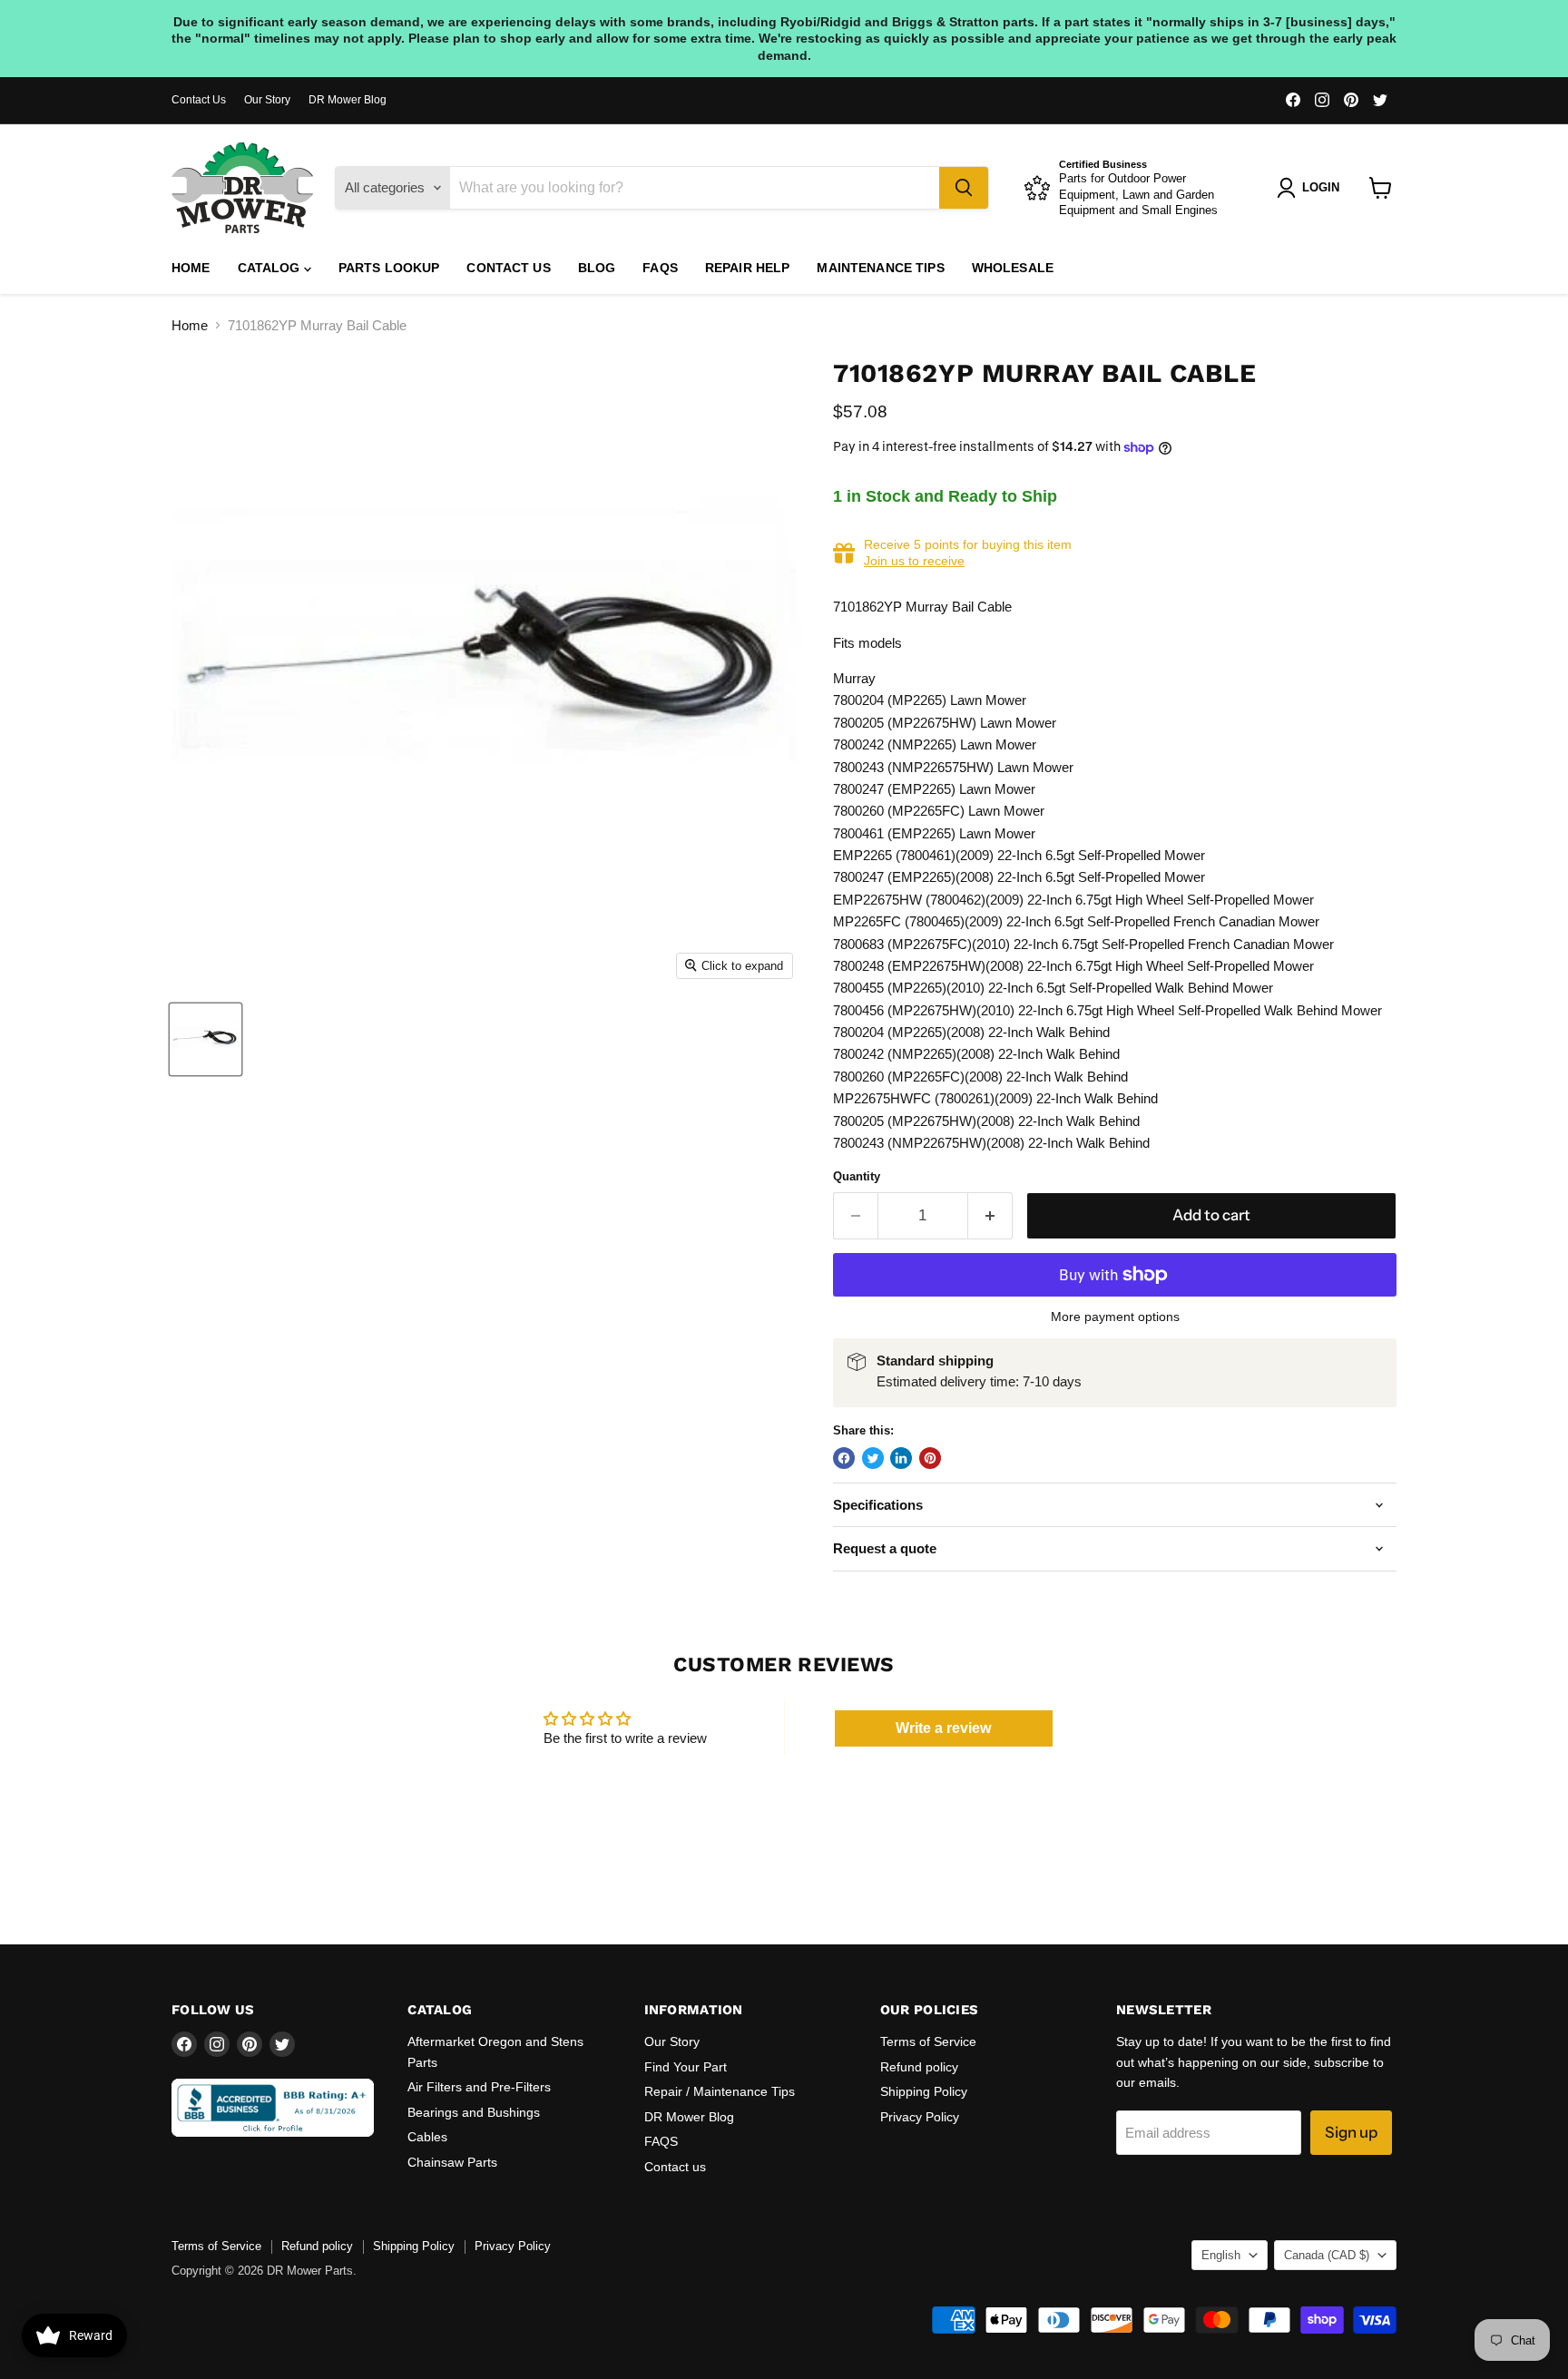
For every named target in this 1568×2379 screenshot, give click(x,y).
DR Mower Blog (348, 100)
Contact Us (199, 100)
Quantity (857, 1176)
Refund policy (919, 2067)
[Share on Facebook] (844, 1458)
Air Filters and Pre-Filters (479, 2087)
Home (191, 268)
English (1221, 2255)
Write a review (943, 1728)
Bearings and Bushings (474, 2112)
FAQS (660, 268)
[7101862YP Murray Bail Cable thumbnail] (206, 1039)
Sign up (1351, 2132)
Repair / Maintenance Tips (720, 2091)
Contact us (508, 268)
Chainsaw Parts (452, 2162)
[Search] (964, 188)
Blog (597, 268)
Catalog (271, 268)
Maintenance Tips (880, 268)
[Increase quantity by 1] (990, 1215)
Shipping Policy (924, 2091)
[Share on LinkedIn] (901, 1458)
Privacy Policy (920, 2117)
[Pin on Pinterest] (930, 1458)
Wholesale (1013, 268)
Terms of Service (928, 2041)
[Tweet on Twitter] (873, 1458)
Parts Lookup (389, 268)
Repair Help (748, 268)
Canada (1327, 2255)
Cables (427, 2137)
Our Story (267, 100)
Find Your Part (686, 2067)
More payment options (1115, 1317)
